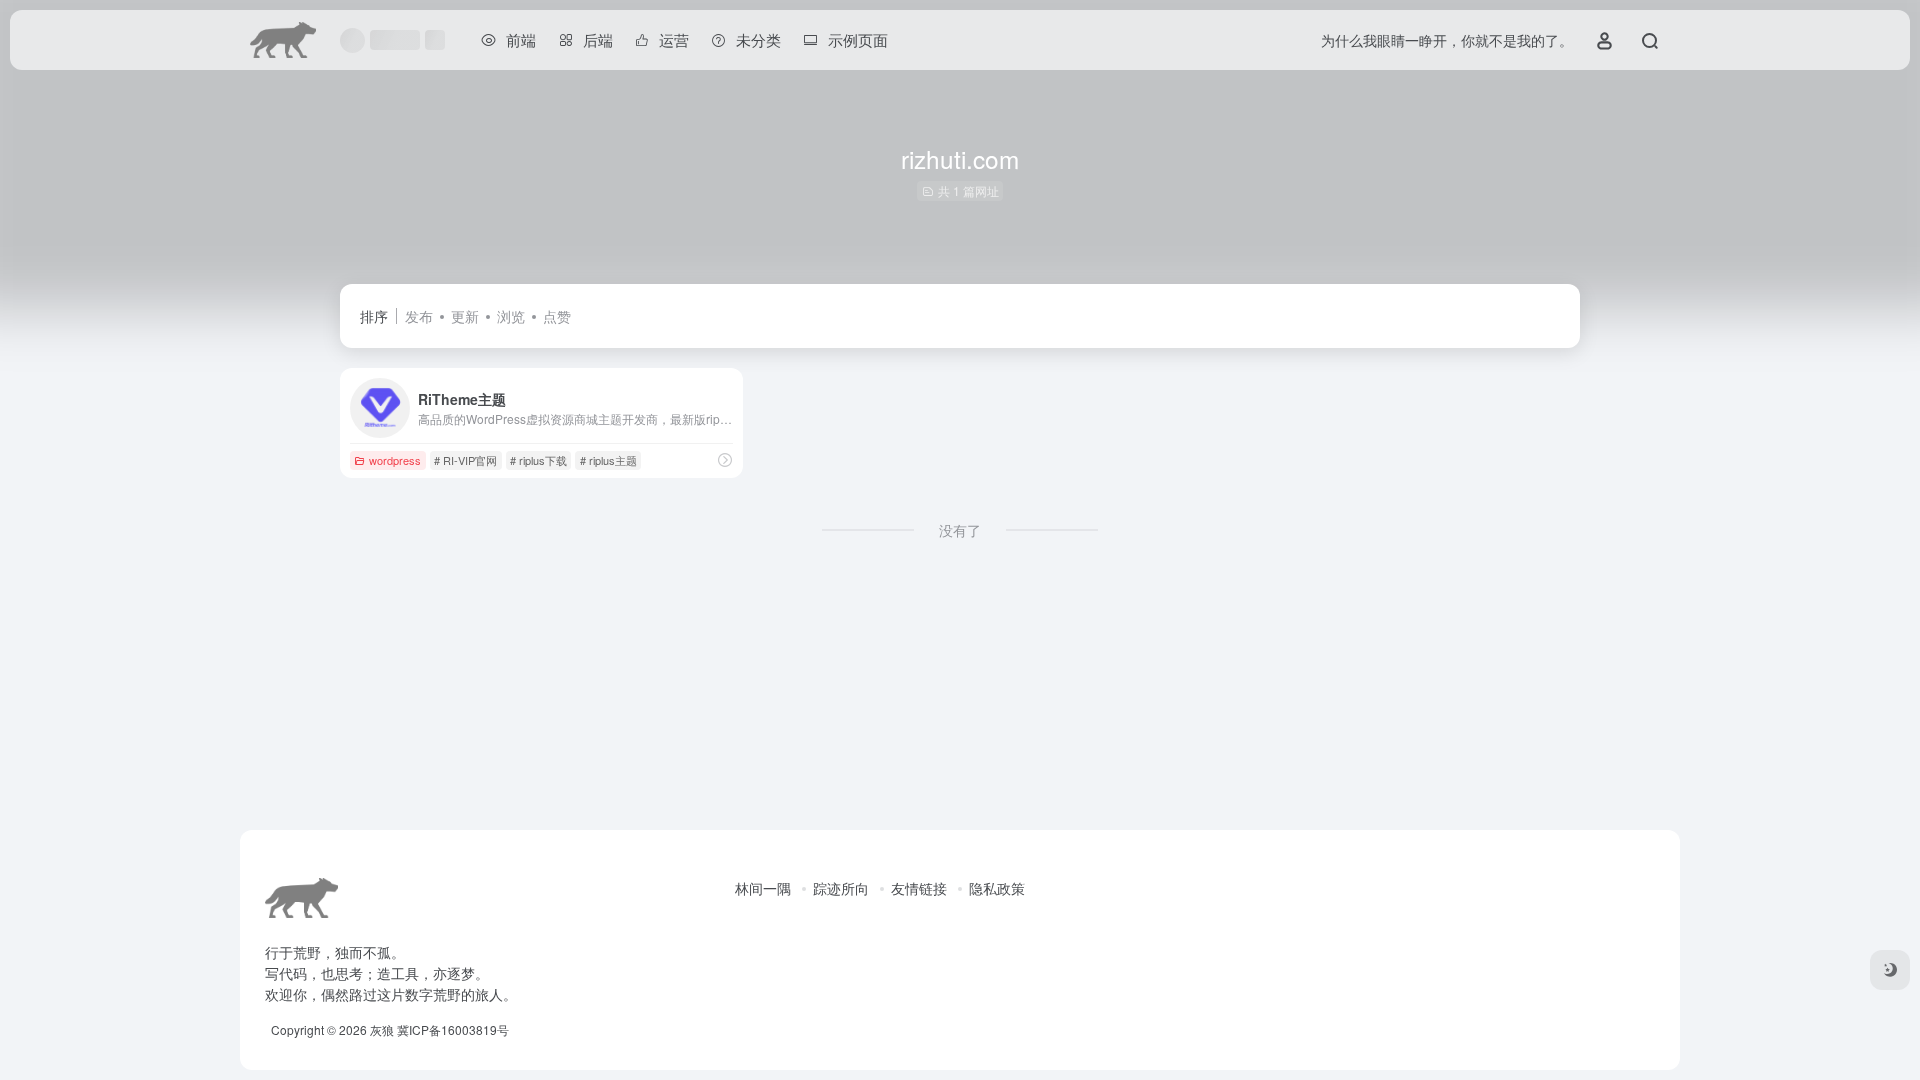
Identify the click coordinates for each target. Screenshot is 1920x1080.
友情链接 (919, 888)
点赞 (557, 316)
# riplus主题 (608, 460)
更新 (465, 316)
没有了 (960, 530)
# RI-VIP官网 (465, 460)
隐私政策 (997, 888)
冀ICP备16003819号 (453, 1029)
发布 (419, 316)
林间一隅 (763, 888)
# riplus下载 (538, 460)
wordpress (395, 460)
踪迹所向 (841, 888)
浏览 (511, 316)
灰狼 (382, 1029)
